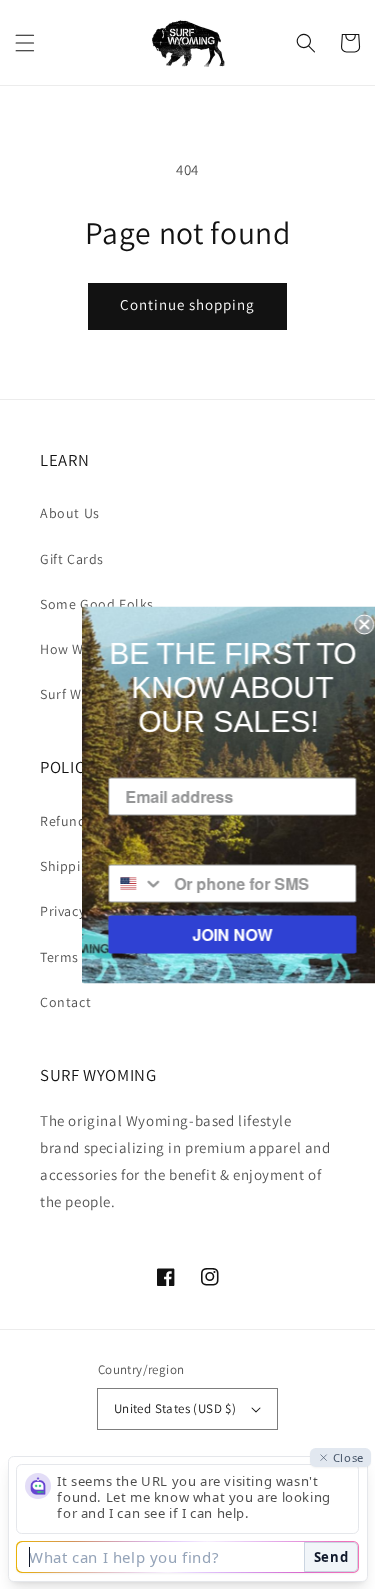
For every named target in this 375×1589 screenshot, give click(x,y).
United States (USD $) (175, 1408)
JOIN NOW (225, 933)
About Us (70, 513)
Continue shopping (187, 304)
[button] (25, 43)
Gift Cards (72, 559)
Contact (65, 1002)
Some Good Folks (97, 604)
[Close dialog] (357, 624)
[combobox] (129, 883)
